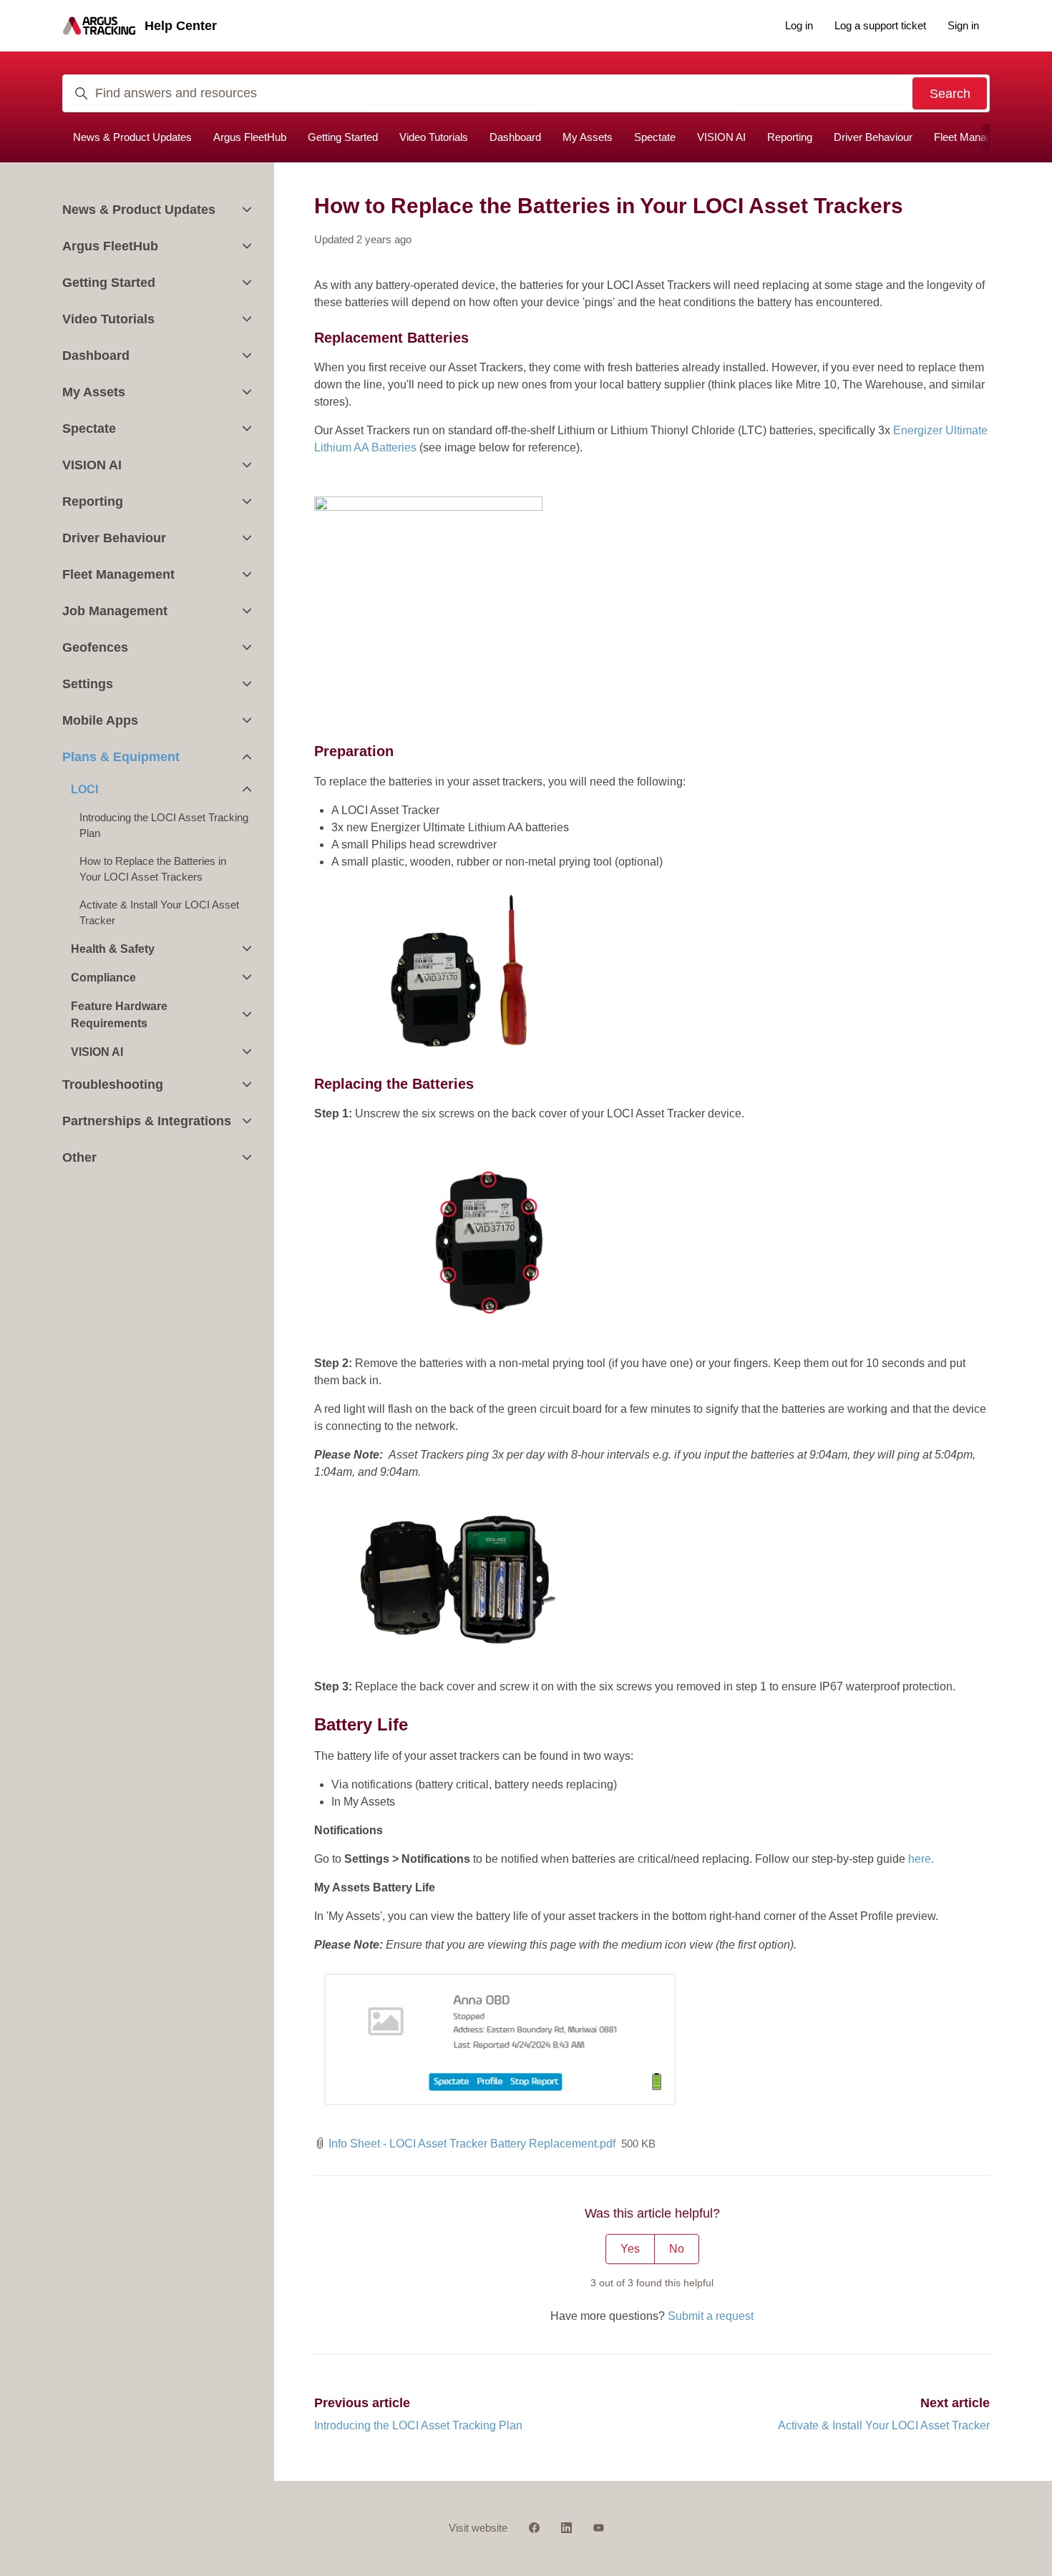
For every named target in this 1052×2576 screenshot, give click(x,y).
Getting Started (343, 137)
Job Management (115, 611)
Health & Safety (113, 949)
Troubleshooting (113, 1084)
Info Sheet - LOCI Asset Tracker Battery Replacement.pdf (472, 2144)
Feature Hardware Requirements (119, 1015)
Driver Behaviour (873, 137)
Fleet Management (978, 137)
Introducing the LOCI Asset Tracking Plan (418, 2425)
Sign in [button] (963, 25)
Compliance (103, 978)
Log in (799, 25)
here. (921, 1859)
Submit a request (711, 2316)
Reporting (790, 137)
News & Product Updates (132, 137)
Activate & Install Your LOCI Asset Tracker (884, 2425)
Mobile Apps (100, 720)
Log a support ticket (880, 25)
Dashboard (515, 137)
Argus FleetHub (250, 137)
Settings (88, 684)
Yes (630, 2249)
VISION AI (721, 137)
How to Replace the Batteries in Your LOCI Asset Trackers (153, 869)
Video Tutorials (434, 137)
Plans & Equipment (121, 757)
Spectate (655, 137)
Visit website (478, 2528)
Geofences (95, 647)
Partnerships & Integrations (147, 1121)
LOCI (84, 789)
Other (79, 1157)
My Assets (588, 137)
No (677, 2249)
